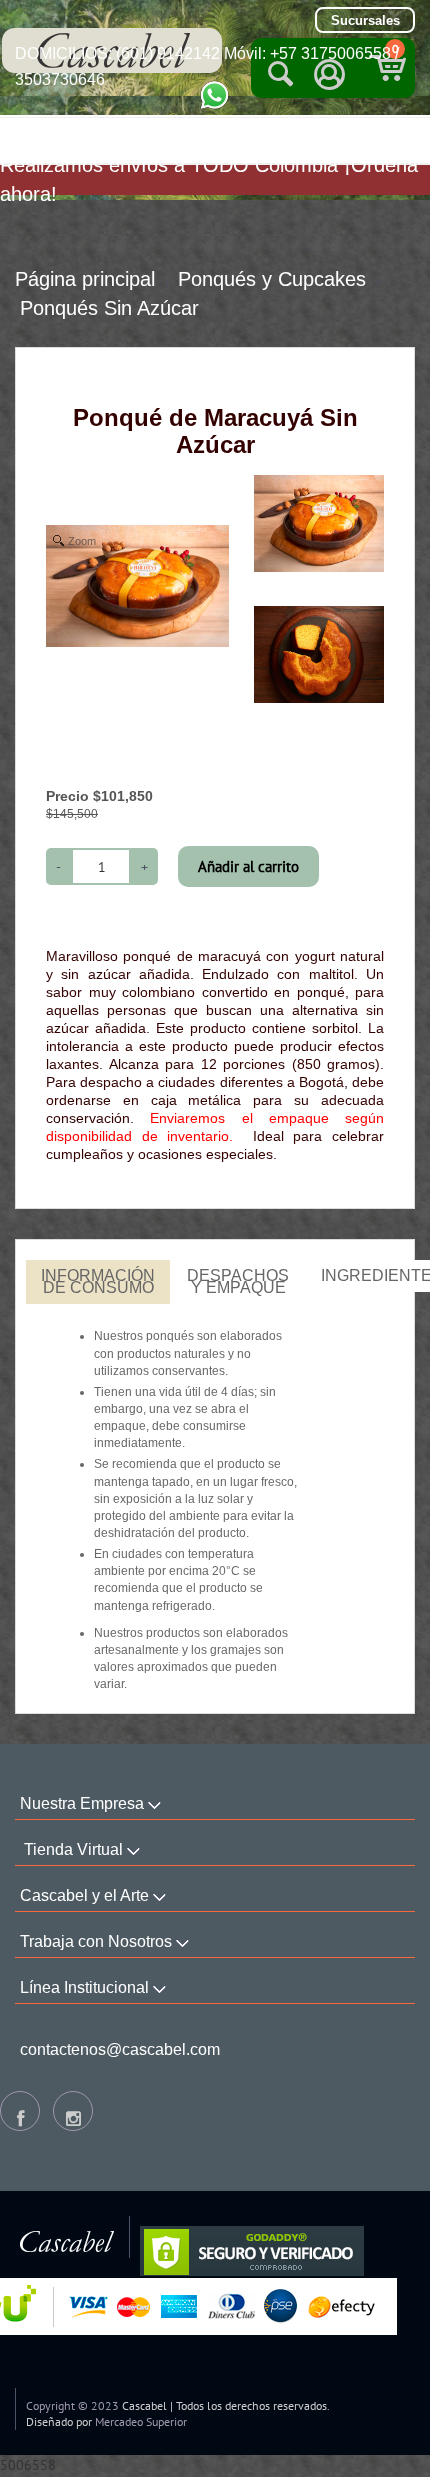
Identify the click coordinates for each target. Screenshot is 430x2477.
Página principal (85, 279)
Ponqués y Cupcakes (272, 279)
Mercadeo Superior (141, 2421)
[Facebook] (20, 2111)
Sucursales (365, 20)
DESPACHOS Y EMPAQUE (238, 1281)
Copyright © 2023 (72, 2405)
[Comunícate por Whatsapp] (214, 94)
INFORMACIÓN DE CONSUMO (98, 1281)
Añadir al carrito (248, 866)
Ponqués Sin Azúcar (109, 308)
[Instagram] (73, 2111)
